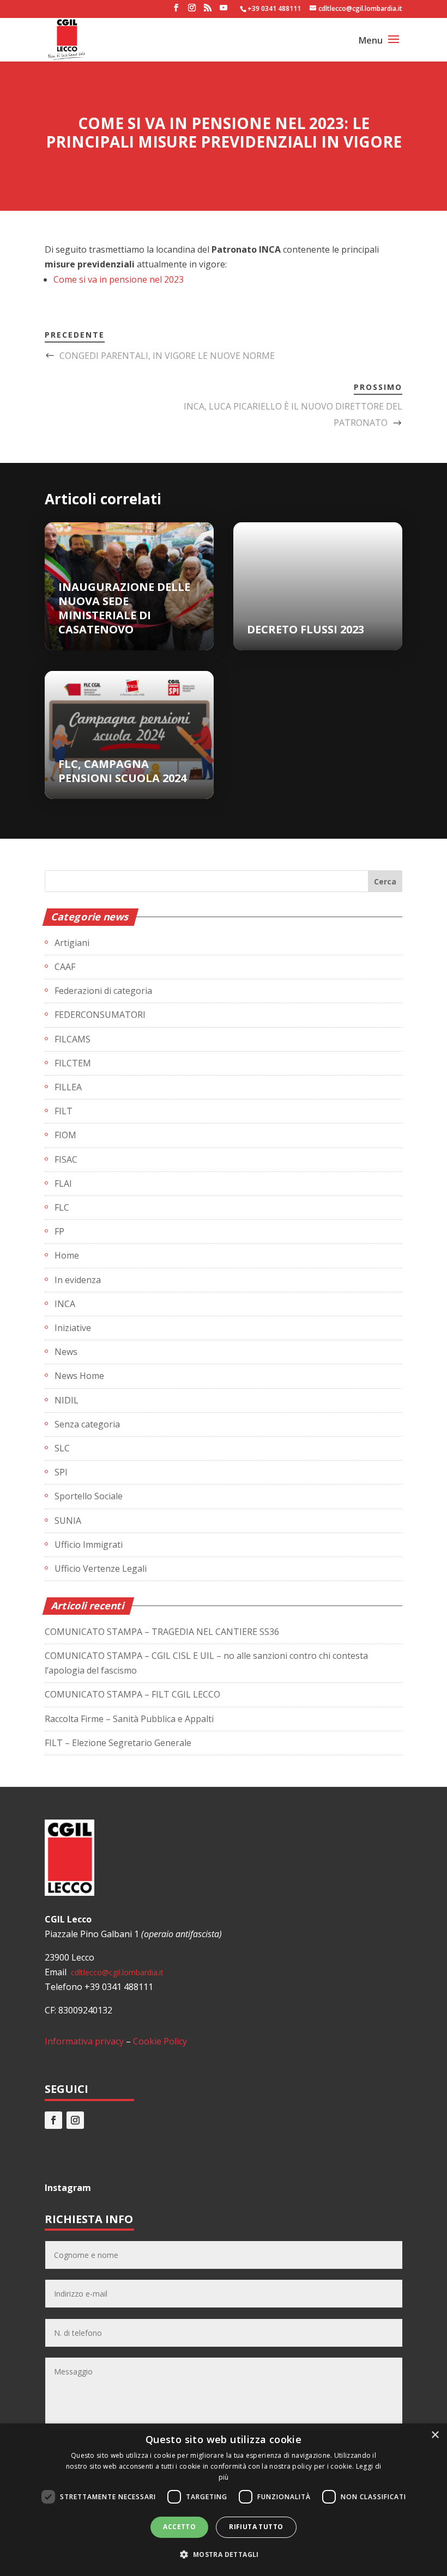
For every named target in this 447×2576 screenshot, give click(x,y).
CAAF (65, 967)
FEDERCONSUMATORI (100, 1015)
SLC (62, 1448)
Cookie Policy (160, 2041)
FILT (64, 1111)
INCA (65, 1304)
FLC (62, 1207)
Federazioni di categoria (103, 991)
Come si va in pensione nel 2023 (119, 279)
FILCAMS (73, 1039)
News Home (79, 1376)
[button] (223, 2554)
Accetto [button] (179, 2527)
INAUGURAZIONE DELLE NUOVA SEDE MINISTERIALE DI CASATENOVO (124, 608)
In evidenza (78, 1280)
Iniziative (73, 1328)
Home (67, 1255)
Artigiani (72, 943)
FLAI (63, 1183)
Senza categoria (87, 1424)
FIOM (65, 1135)
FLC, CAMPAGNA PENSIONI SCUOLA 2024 (122, 771)
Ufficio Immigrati (89, 1545)
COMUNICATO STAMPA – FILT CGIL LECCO (132, 1694)
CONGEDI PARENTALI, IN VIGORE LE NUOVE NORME (167, 356)
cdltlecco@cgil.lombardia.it (116, 1972)
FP (59, 1231)
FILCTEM (73, 1063)
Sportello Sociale (89, 1496)
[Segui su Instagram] (75, 2120)
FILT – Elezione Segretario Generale (118, 1743)
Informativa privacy (84, 2041)
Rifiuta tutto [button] (256, 2527)
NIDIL (67, 1400)
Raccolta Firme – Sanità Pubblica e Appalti (129, 1719)
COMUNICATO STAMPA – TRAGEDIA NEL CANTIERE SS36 (162, 1632)
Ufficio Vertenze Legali (101, 1568)
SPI (61, 1472)
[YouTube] (224, 11)
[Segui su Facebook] (53, 2120)
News (66, 1352)
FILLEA (68, 1087)
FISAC (66, 1159)
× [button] (435, 2435)
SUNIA (68, 1521)
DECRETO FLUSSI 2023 (306, 629)
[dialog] (224, 2500)
